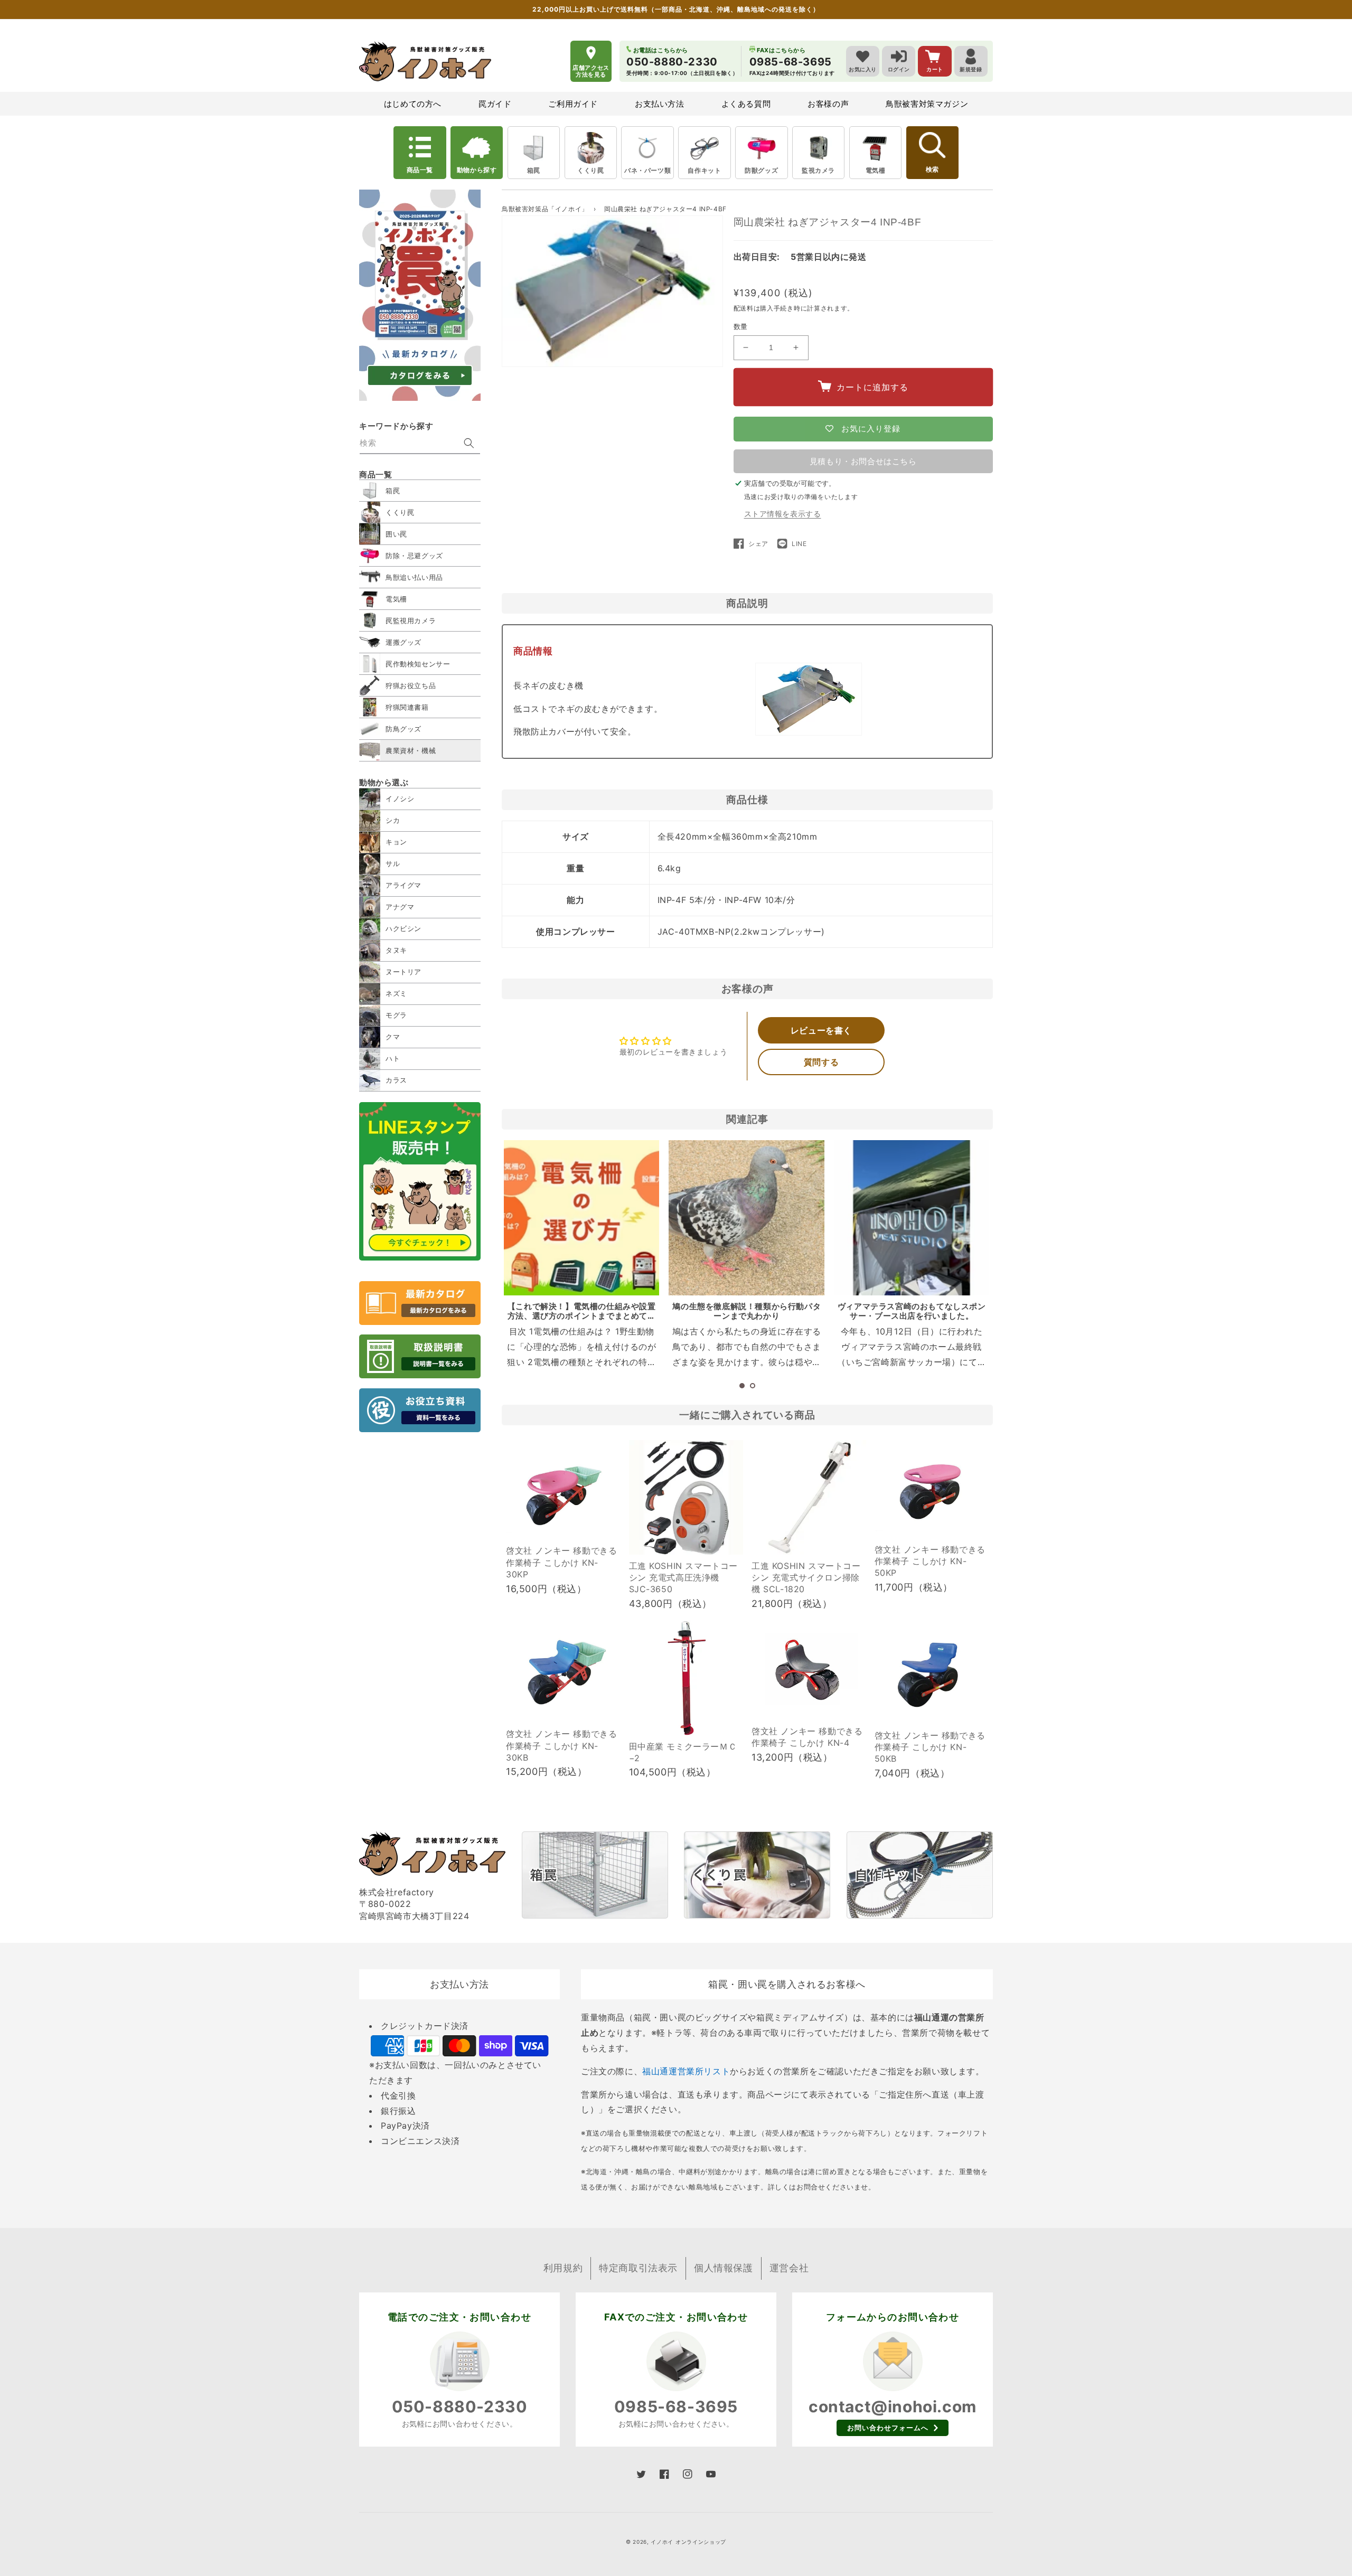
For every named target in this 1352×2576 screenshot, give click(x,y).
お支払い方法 (660, 104)
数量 (741, 326)
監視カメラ (818, 170)
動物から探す (477, 170)
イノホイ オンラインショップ (688, 2542)
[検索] (469, 443)
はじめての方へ (413, 104)
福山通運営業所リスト (686, 2071)
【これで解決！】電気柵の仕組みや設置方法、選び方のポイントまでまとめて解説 (582, 1316)
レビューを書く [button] (821, 1030)
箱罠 (534, 170)
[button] (742, 1386)
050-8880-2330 (460, 2406)
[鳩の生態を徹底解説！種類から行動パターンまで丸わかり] (746, 1218)
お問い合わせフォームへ (888, 2428)
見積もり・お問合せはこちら (863, 461)
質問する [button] (821, 1062)
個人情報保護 (724, 2268)
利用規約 (563, 2268)
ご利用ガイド (573, 104)
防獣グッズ (761, 170)
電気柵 (876, 170)
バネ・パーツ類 (647, 170)
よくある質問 (746, 104)
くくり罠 (590, 170)
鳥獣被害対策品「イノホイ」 (545, 209)
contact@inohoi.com (893, 2406)
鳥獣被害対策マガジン (927, 104)
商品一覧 (420, 170)
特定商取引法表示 (638, 2268)
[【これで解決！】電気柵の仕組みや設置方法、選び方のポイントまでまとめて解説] (581, 1218)
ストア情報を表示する (783, 514)
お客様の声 (828, 104)
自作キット (704, 170)
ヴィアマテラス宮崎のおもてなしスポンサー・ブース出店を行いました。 (912, 1311)
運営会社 (789, 2268)
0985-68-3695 (676, 2406)
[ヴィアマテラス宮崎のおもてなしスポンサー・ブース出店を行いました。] (912, 1218)
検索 (932, 170)
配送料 (744, 308)
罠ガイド (495, 104)
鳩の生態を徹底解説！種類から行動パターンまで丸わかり (747, 1311)
